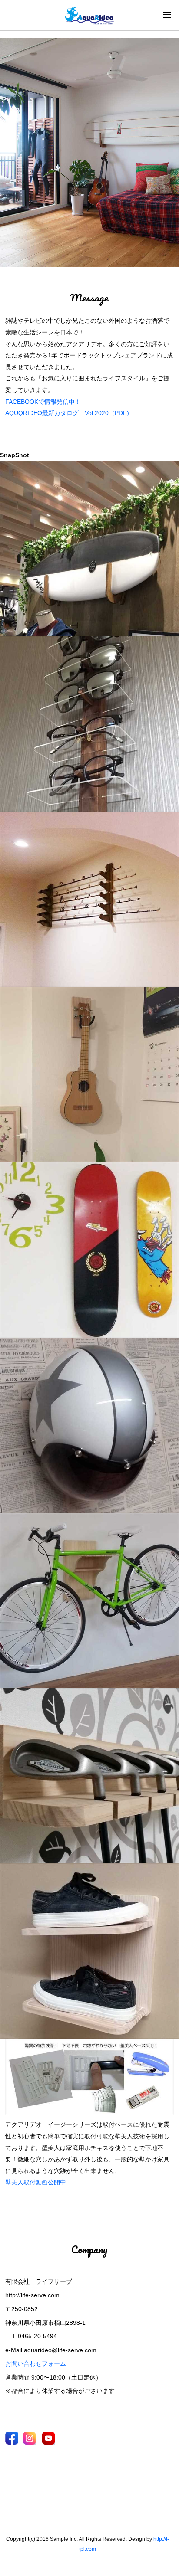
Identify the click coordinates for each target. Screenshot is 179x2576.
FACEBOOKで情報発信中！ (43, 402)
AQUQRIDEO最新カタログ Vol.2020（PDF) (67, 413)
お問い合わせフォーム (36, 2363)
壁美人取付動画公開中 (36, 2182)
